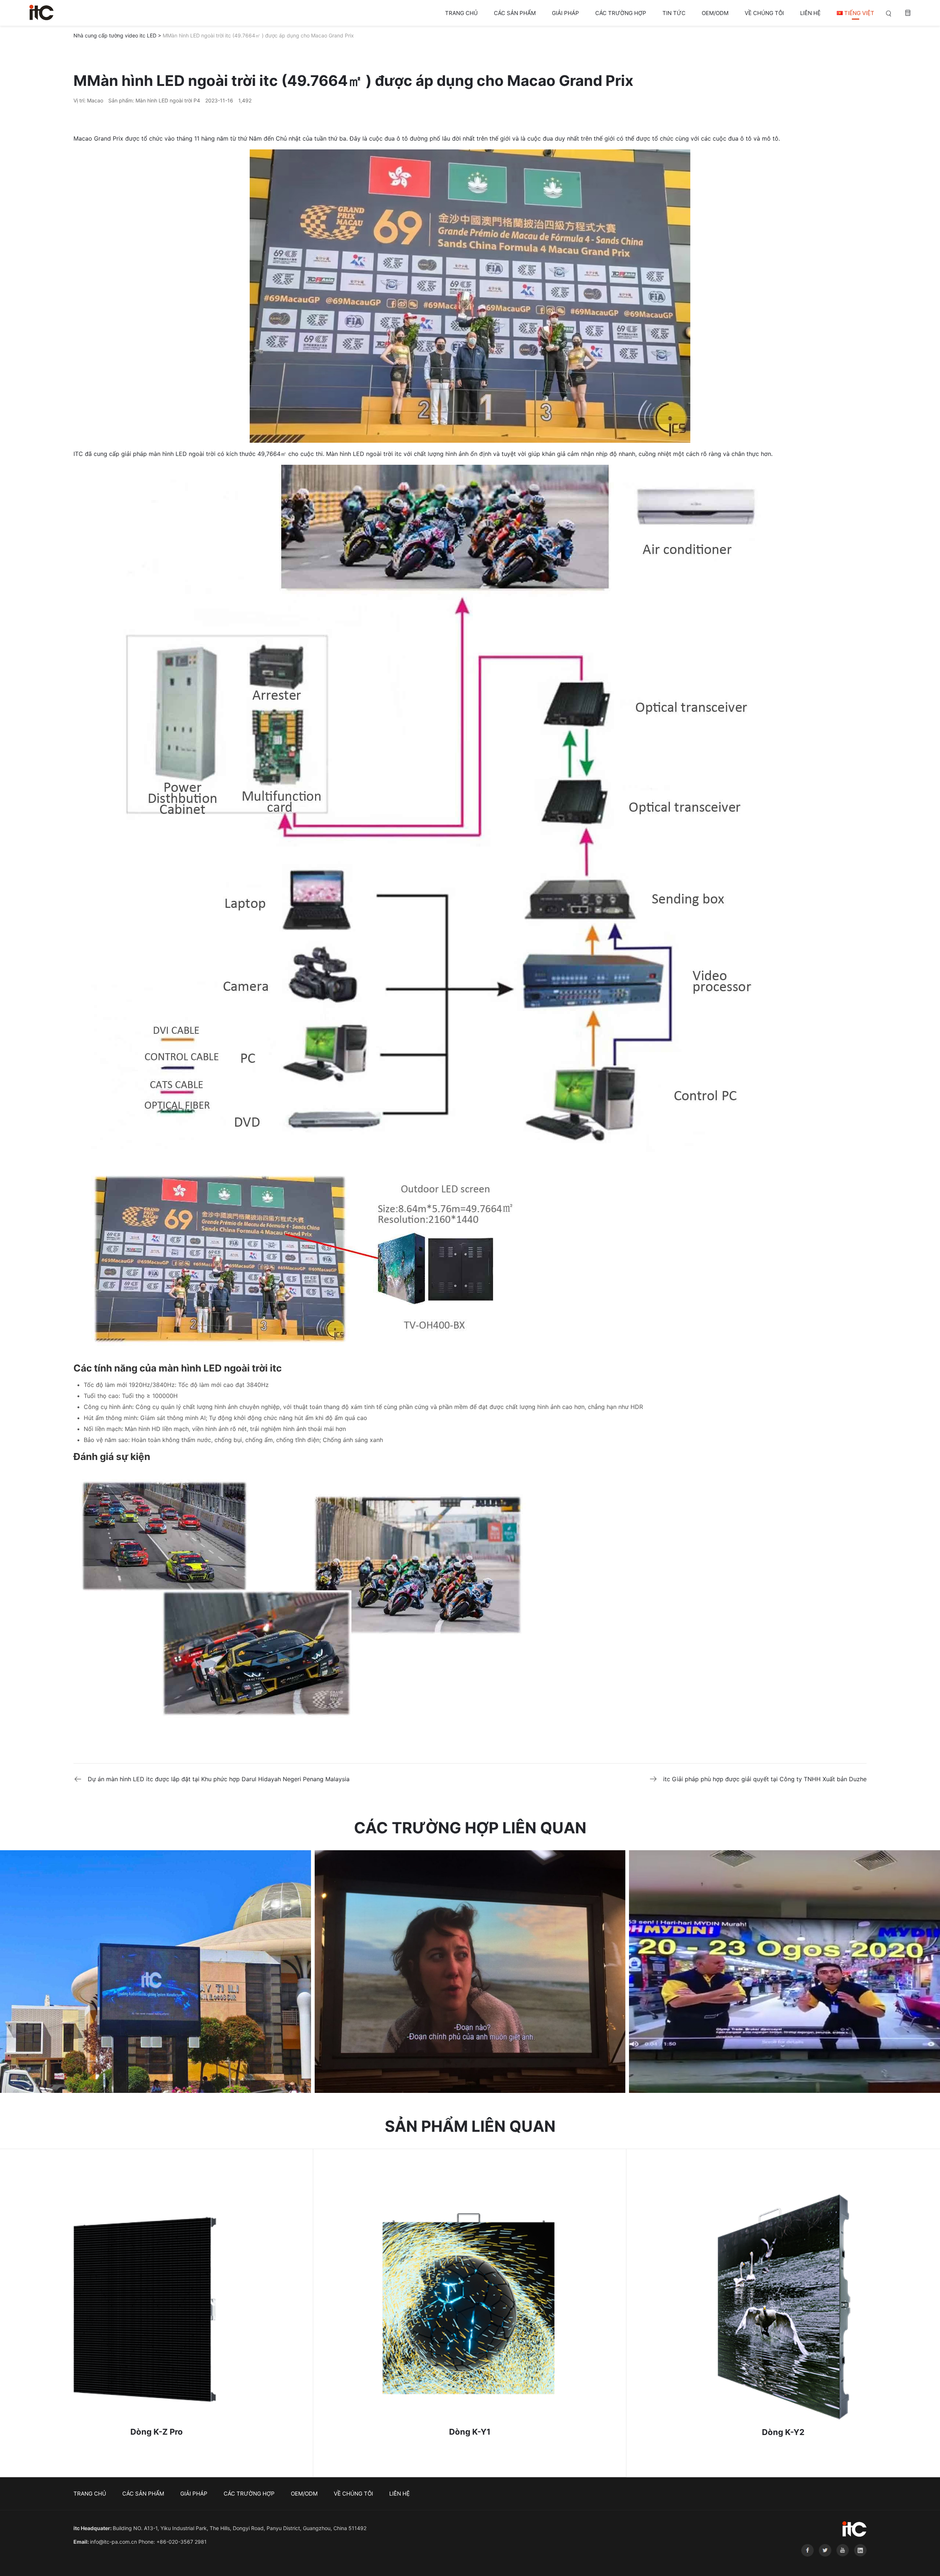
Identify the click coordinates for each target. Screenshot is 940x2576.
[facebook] (806, 2562)
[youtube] (842, 2562)
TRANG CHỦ (461, 13)
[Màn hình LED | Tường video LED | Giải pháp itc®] (41, 12)
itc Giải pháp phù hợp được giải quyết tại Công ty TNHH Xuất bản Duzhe (765, 1779)
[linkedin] (858, 2562)
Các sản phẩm (515, 13)
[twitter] (824, 2562)
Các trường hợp (621, 13)
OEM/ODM (715, 13)
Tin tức (674, 13)
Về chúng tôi (764, 13)
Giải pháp (565, 13)
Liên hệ (810, 13)
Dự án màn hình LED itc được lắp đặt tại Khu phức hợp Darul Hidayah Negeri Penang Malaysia (219, 1779)
